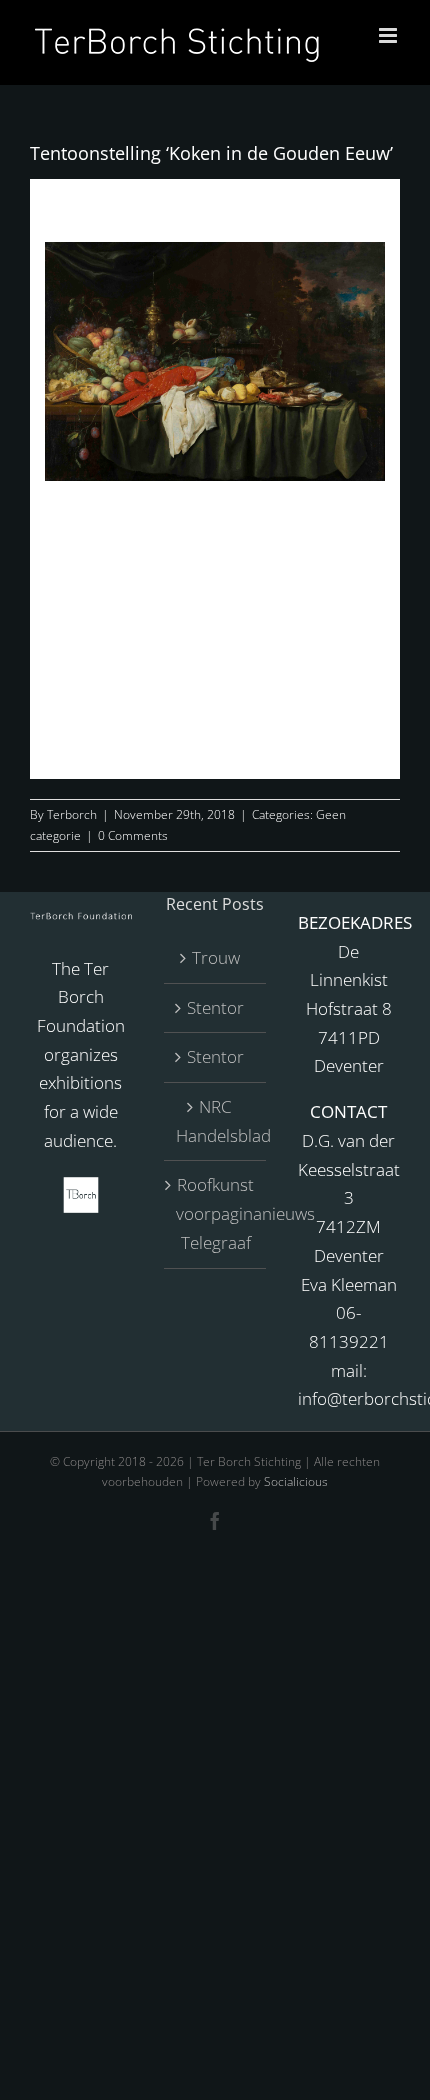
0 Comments (133, 835)
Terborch (72, 814)
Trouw (216, 957)
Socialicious (296, 1481)
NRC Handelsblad (216, 1121)
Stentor (215, 1007)
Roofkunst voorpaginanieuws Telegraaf (216, 1213)
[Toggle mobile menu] (389, 35)
